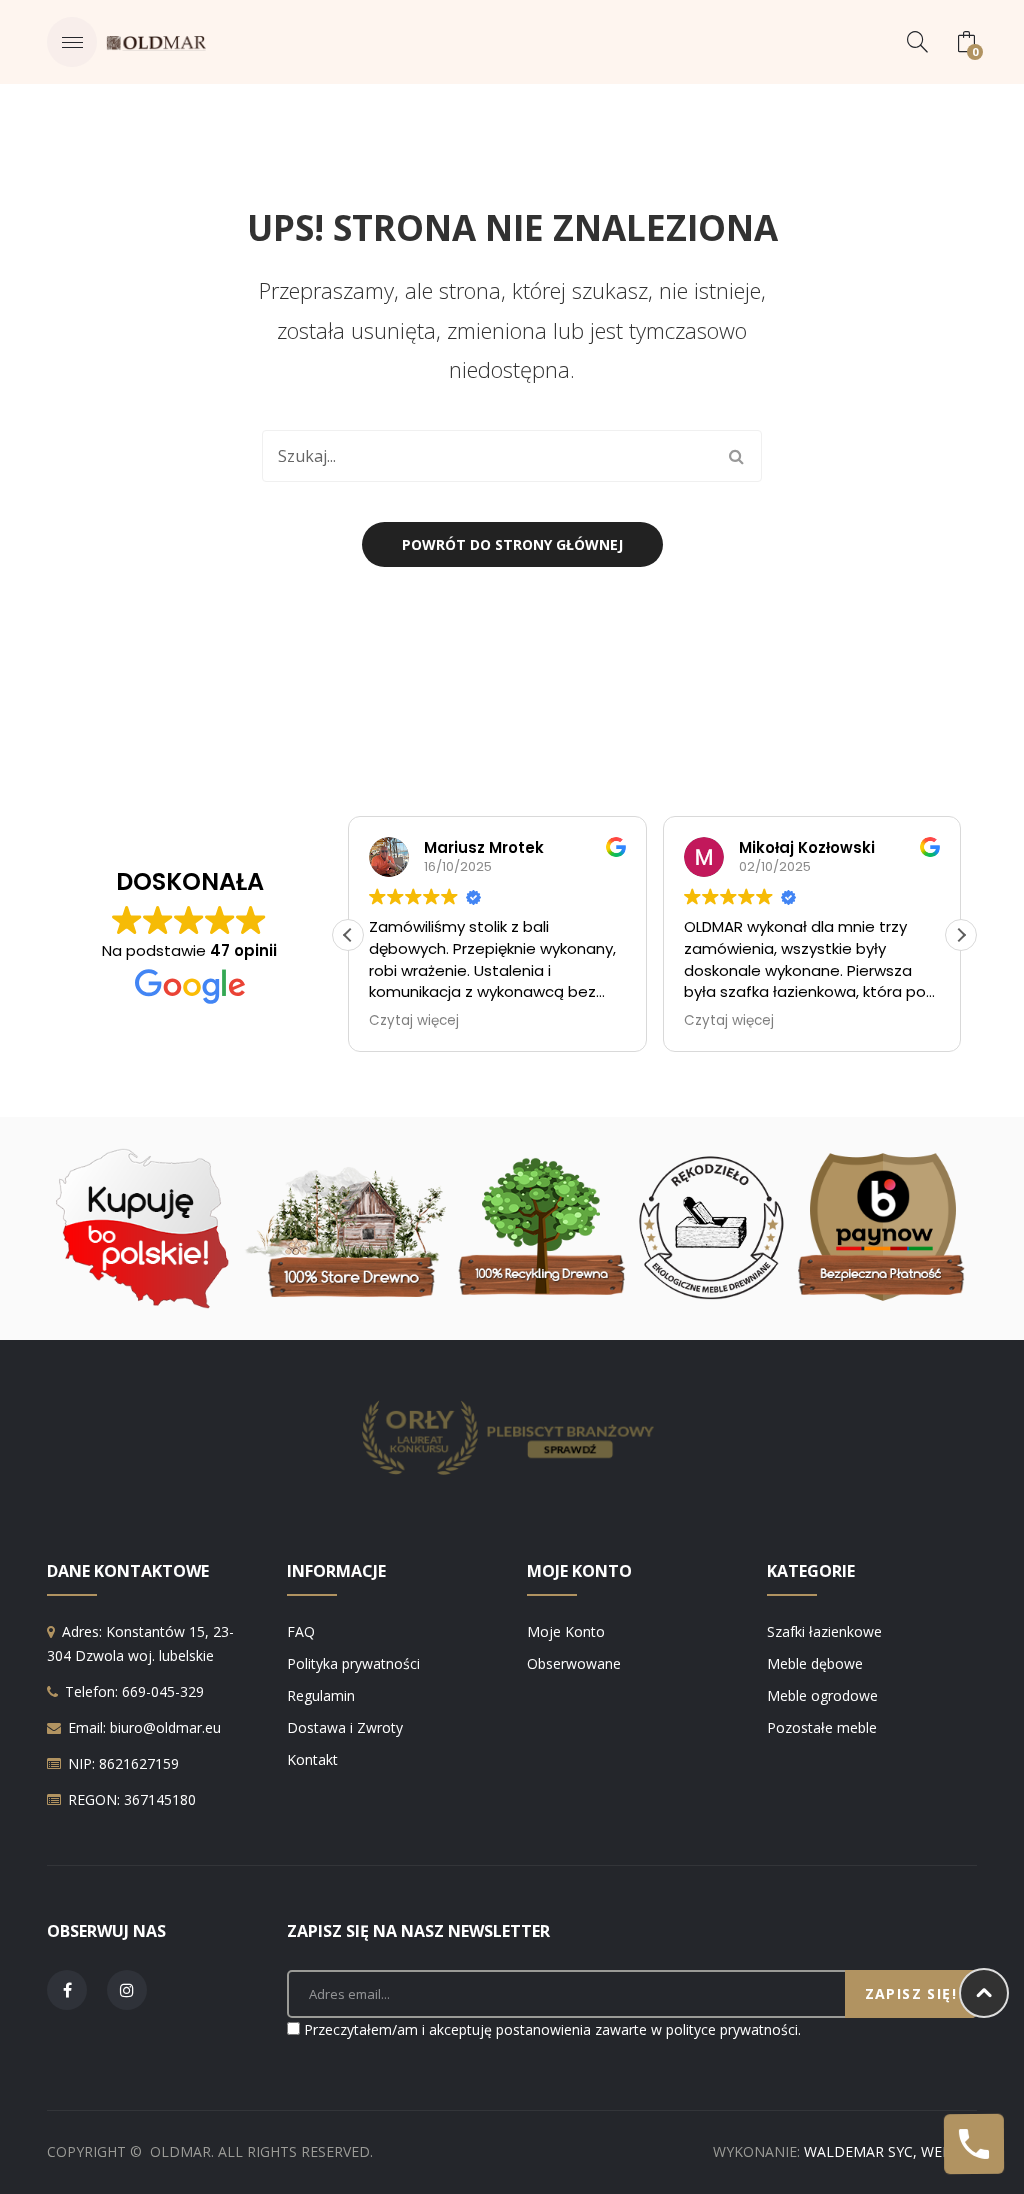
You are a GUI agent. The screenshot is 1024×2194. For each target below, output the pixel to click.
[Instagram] (127, 1990)
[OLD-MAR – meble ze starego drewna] (156, 41)
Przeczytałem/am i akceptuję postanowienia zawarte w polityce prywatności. (552, 2029)
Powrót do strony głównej (512, 544)
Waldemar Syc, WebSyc (890, 2151)
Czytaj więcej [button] (414, 1021)
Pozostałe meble (822, 1727)
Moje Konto (566, 1631)
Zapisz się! (911, 1993)
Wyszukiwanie (736, 456)
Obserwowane (574, 1663)
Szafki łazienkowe (824, 1631)
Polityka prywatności (353, 1663)
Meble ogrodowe (822, 1695)
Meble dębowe (815, 1663)
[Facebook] (67, 1990)
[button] (961, 935)
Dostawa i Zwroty (345, 1727)
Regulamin (321, 1695)
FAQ (301, 1631)
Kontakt (312, 1759)
